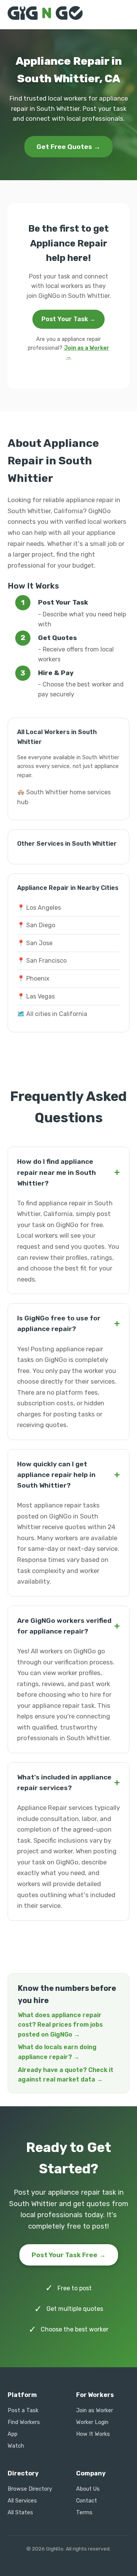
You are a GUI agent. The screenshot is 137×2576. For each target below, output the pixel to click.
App (13, 2434)
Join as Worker (95, 2410)
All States (20, 2513)
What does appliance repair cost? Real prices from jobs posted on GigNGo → (60, 2025)
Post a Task (23, 2410)
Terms (84, 2513)
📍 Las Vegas (36, 996)
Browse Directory (30, 2489)
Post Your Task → (68, 319)
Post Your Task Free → (69, 2255)
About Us (88, 2489)
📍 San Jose (35, 943)
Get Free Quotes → (68, 147)
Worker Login (92, 2422)
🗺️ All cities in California (52, 1014)
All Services (22, 2501)
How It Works (93, 2434)
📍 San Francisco (42, 961)
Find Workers (24, 2422)
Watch (16, 2446)
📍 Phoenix (33, 978)
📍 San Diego (36, 925)
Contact (87, 2501)
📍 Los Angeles (39, 908)
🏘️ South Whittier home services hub (64, 797)
